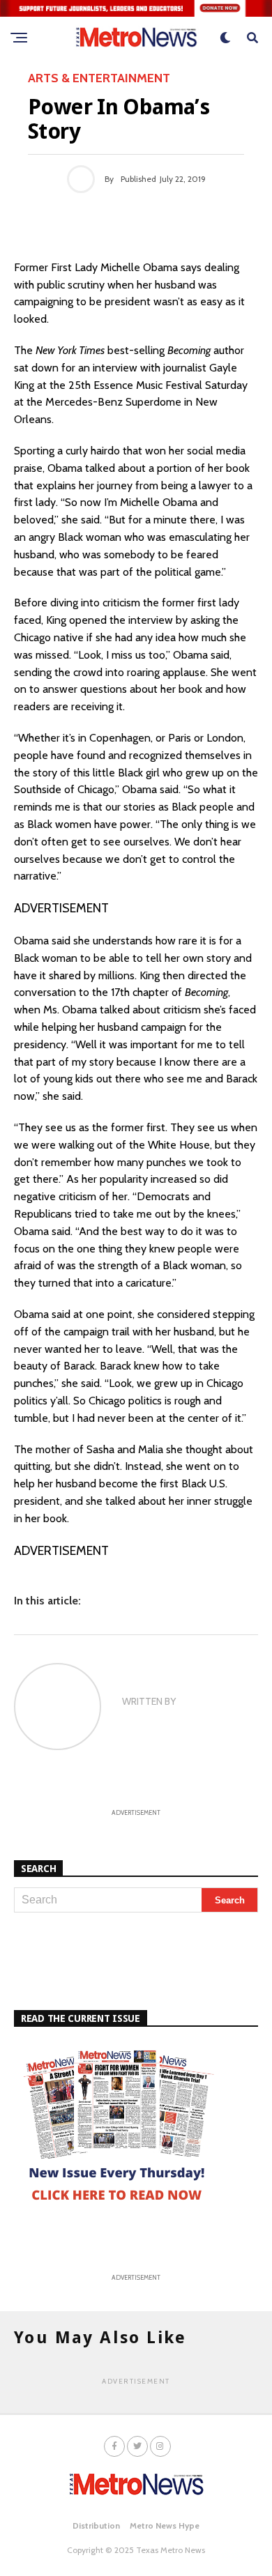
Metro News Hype (165, 2525)
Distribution (96, 2525)
